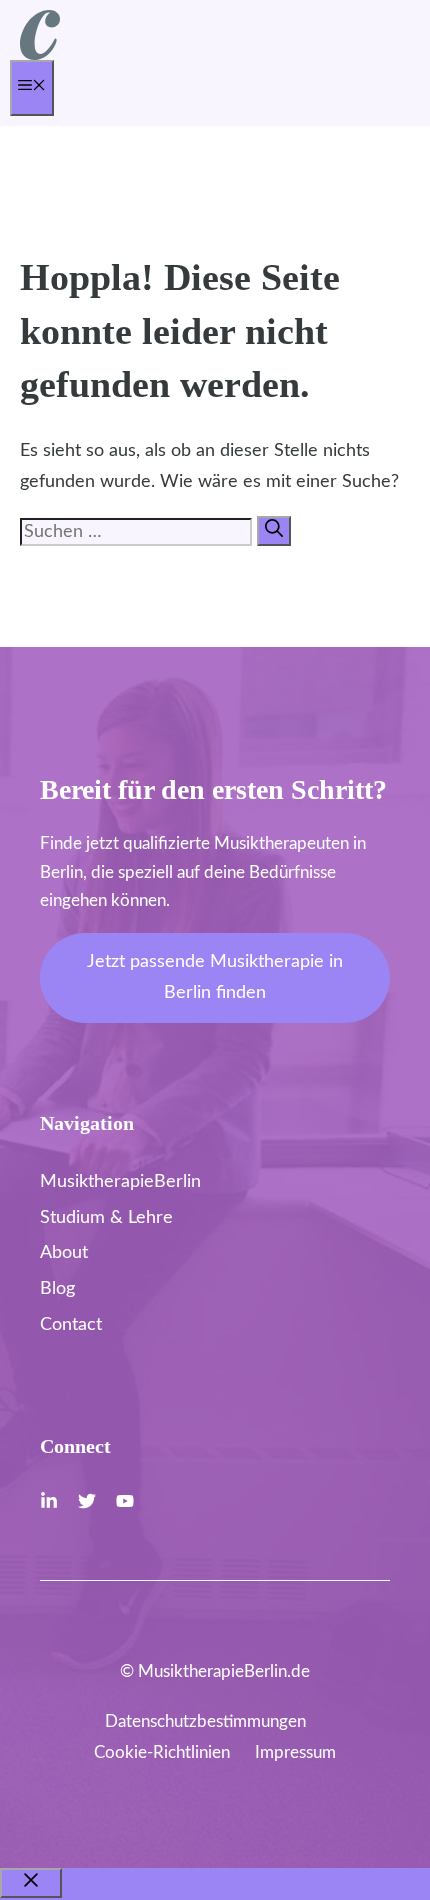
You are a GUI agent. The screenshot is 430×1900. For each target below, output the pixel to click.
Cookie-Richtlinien (162, 1752)
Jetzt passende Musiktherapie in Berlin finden (215, 977)
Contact (71, 1325)
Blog (57, 1289)
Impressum (295, 1752)
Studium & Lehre (106, 1218)
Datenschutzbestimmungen (205, 1721)
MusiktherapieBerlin (120, 1182)
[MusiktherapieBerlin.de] (40, 56)
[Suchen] (274, 531)
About (64, 1253)
